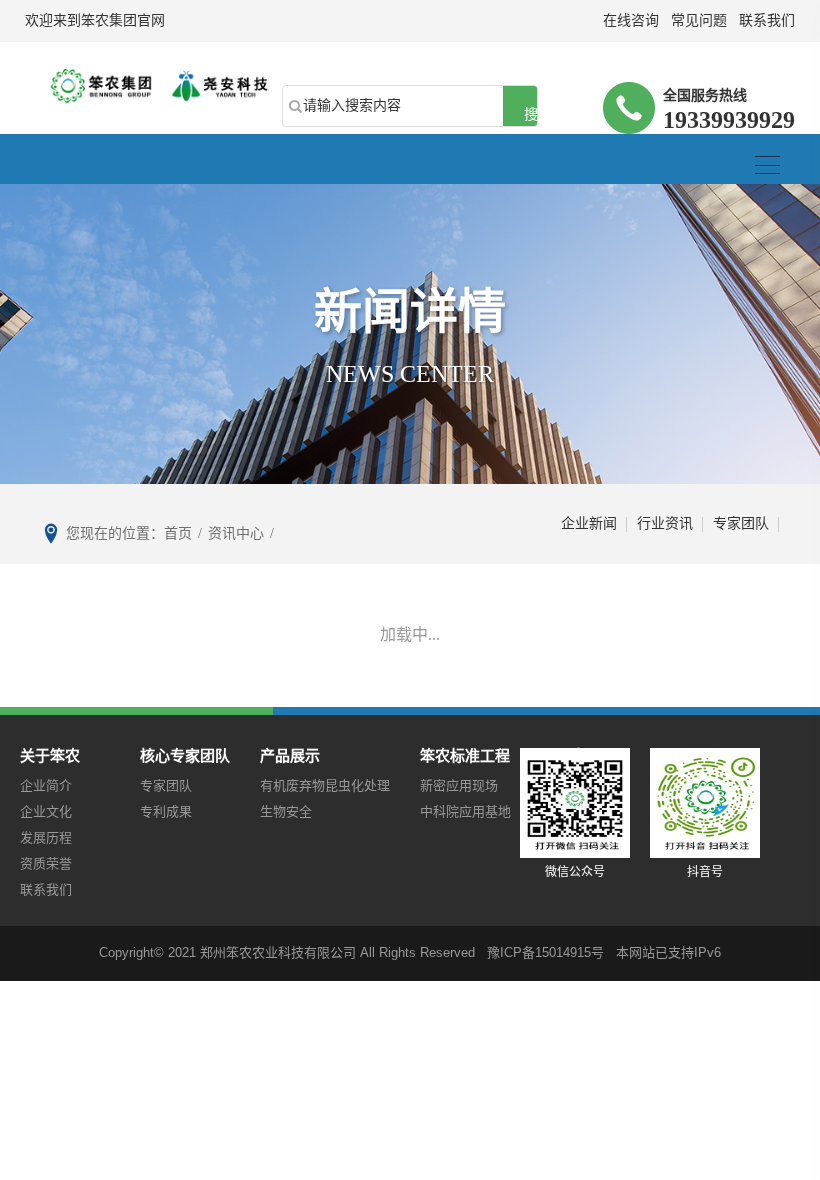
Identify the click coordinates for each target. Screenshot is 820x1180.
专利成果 (166, 811)
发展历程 (46, 837)
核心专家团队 (185, 755)
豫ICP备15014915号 (545, 952)
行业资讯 (665, 523)
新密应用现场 (459, 785)
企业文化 (46, 811)
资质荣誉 (46, 863)
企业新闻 (589, 523)
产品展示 (290, 755)
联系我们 (46, 889)
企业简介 (46, 785)
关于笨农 (50, 755)
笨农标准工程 (465, 755)
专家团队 (741, 523)
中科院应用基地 (465, 811)
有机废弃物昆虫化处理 (325, 785)
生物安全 (286, 811)
